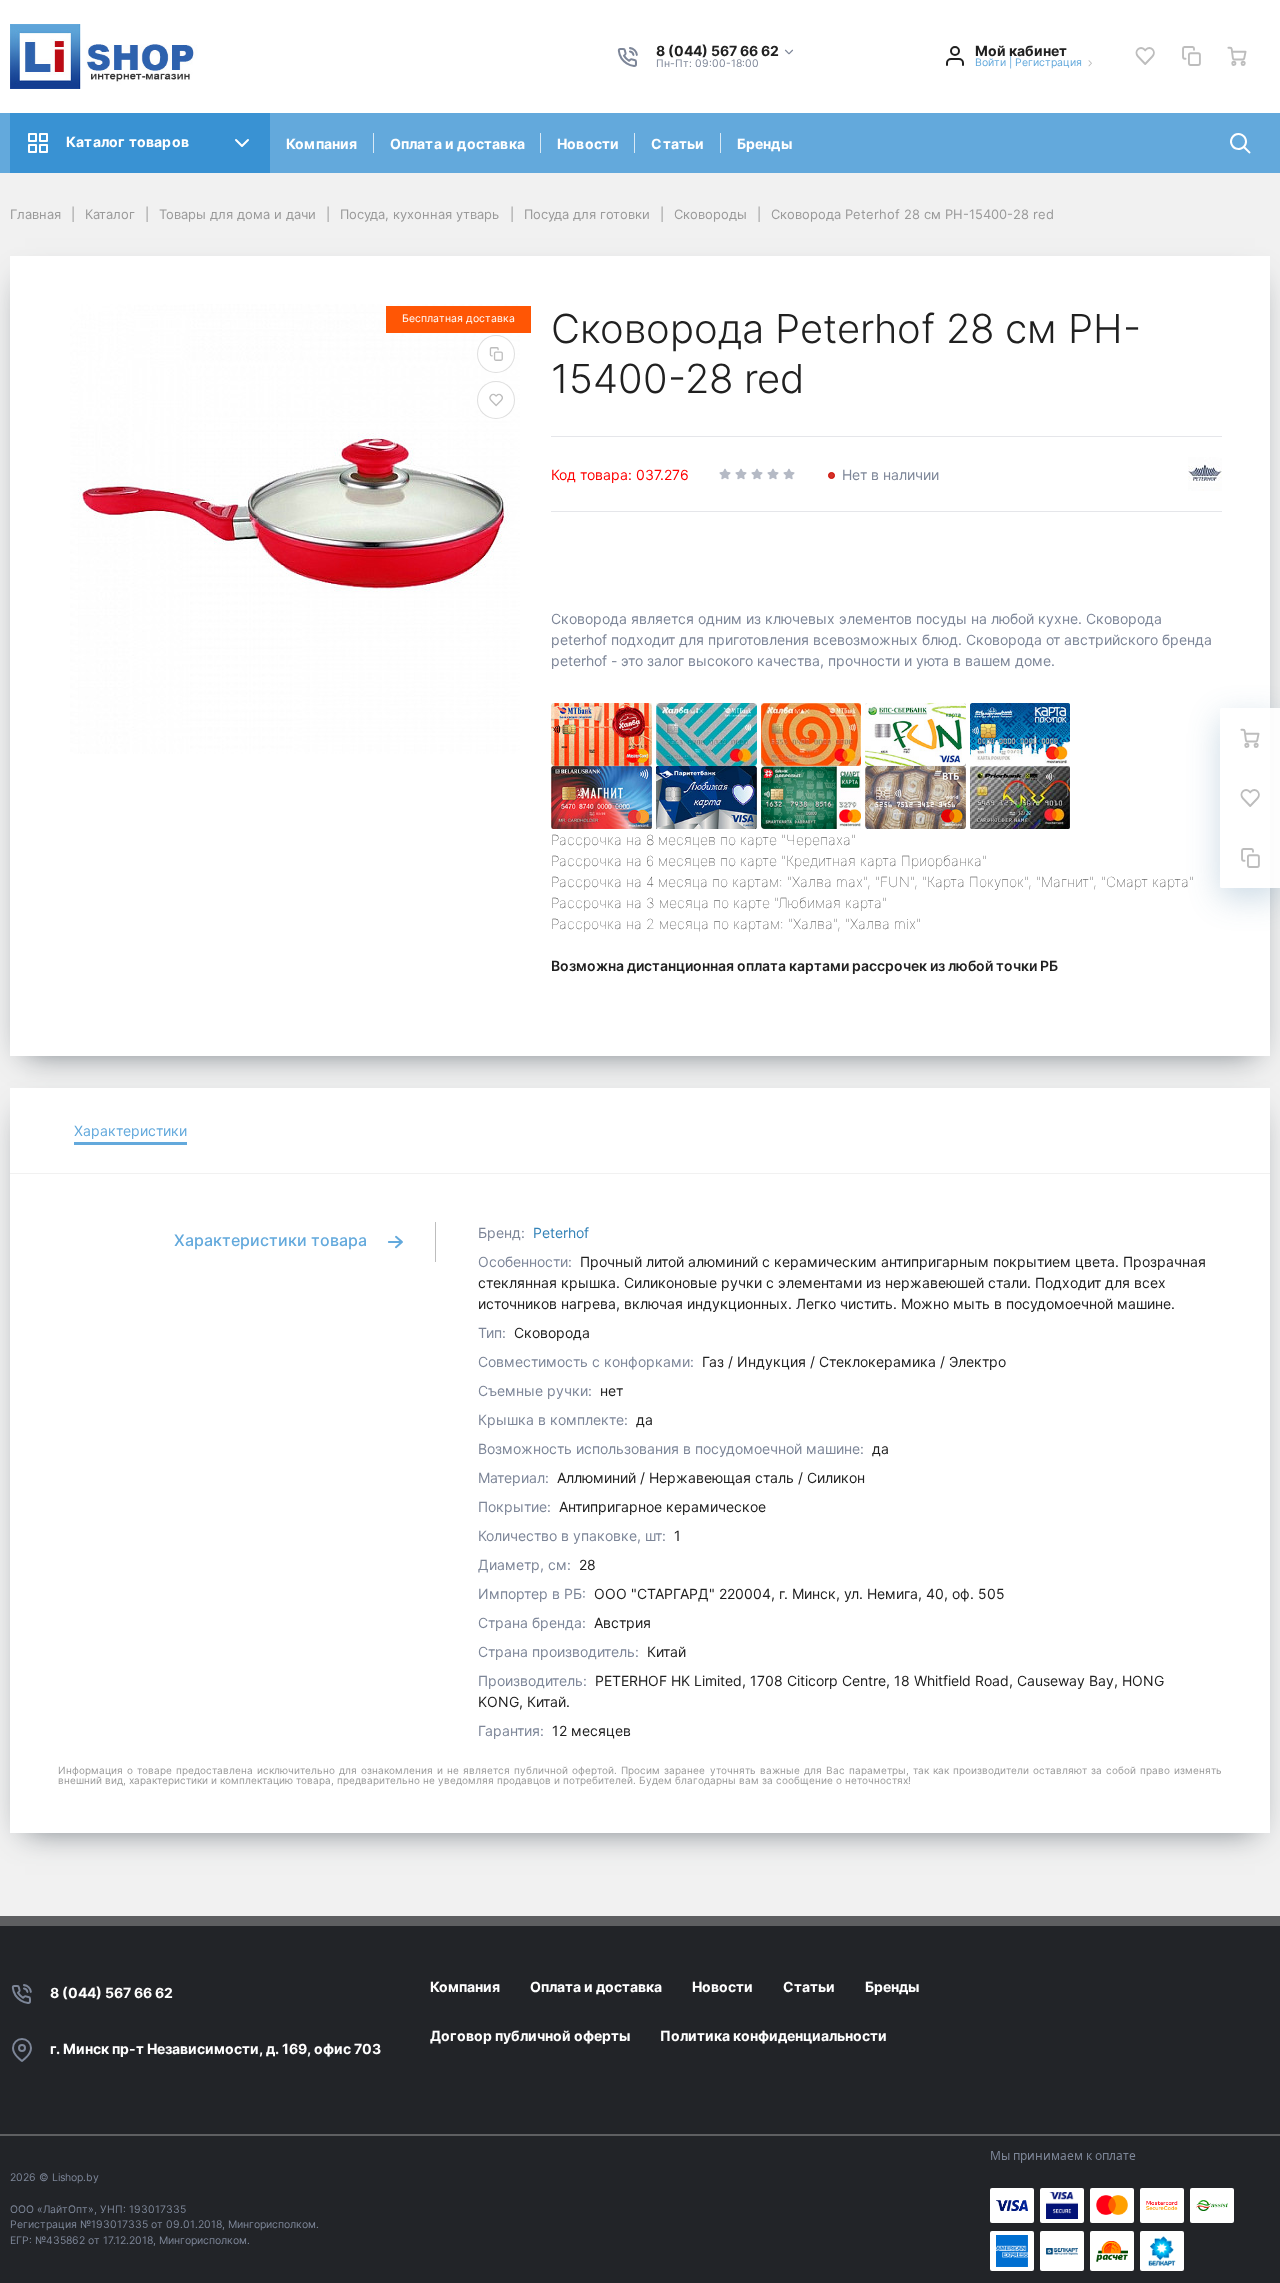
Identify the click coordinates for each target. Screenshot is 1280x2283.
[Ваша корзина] (1237, 56)
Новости (588, 143)
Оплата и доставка (457, 143)
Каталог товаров (127, 141)
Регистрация (1048, 62)
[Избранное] (1145, 56)
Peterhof (561, 1232)
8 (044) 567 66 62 (111, 1992)
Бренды (764, 143)
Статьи (677, 143)
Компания (322, 143)
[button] (726, 51)
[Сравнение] (1191, 56)
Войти (990, 62)
